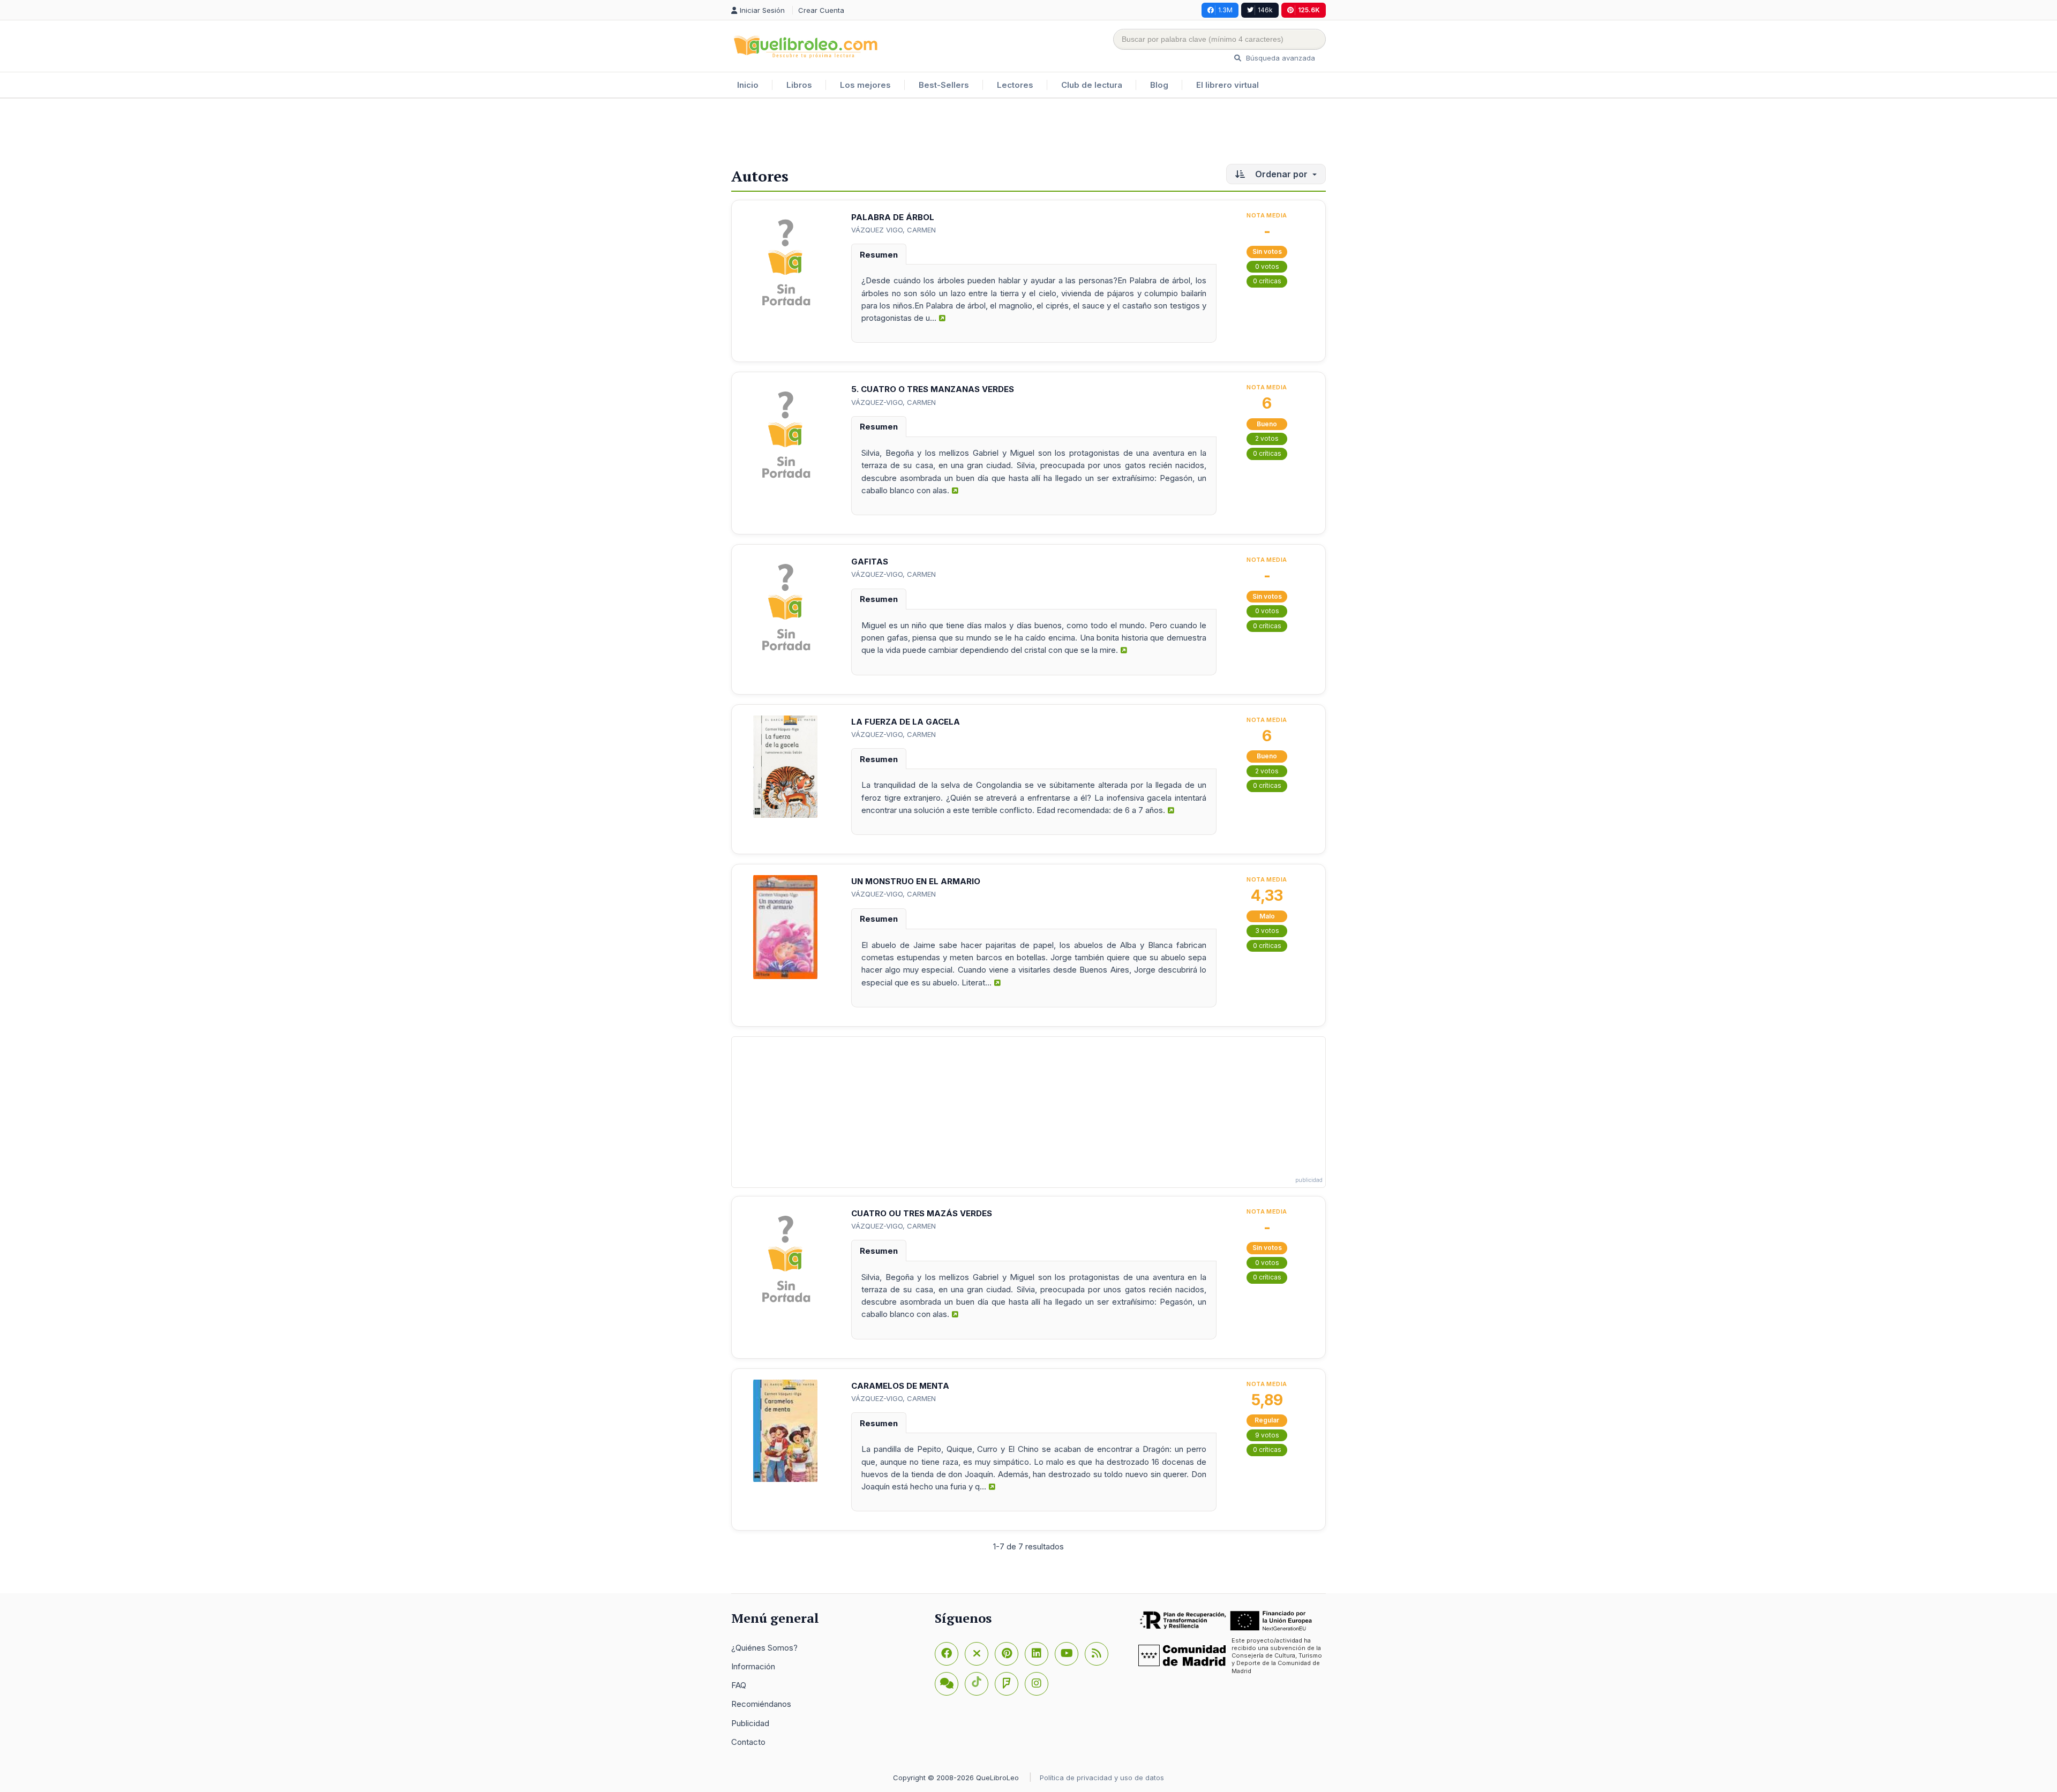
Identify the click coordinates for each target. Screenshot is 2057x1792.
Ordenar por (1281, 174)
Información (753, 1666)
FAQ (739, 1685)
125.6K (1309, 10)
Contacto (748, 1742)
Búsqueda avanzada (1279, 58)
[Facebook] (947, 1654)
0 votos (1267, 266)
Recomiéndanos (761, 1704)
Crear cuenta (821, 10)
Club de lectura (1092, 85)
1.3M (1225, 10)
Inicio (748, 85)
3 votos (1267, 931)
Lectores (1015, 85)
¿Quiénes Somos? (764, 1648)
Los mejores (865, 85)
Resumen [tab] (879, 255)
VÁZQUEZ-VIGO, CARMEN (894, 402)
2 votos (1267, 438)
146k (1265, 10)
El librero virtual (1228, 85)
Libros (799, 85)
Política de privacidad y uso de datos (1102, 1778)
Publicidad (750, 1723)
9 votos (1267, 1435)
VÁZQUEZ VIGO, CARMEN (894, 230)
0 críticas (1267, 281)
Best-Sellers (944, 85)
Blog (1159, 85)
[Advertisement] (1028, 133)
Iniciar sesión (763, 10)
